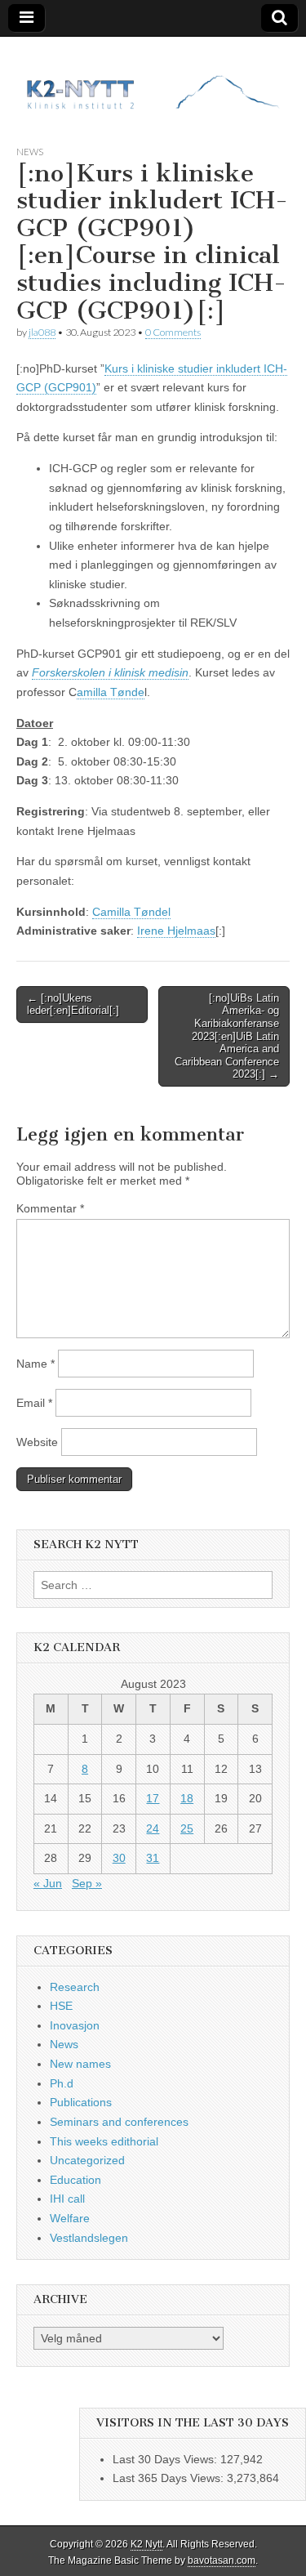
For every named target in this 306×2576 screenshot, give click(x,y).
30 (119, 1858)
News (30, 152)
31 (153, 1858)
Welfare (70, 2218)
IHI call (67, 2199)
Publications (81, 2102)
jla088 (42, 332)
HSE (61, 2006)
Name (35, 1364)
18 (187, 1798)
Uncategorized (87, 2160)
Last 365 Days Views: (170, 2478)
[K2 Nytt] (153, 78)
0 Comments (173, 332)
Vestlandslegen (89, 2238)
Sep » (87, 1883)
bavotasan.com (222, 2560)
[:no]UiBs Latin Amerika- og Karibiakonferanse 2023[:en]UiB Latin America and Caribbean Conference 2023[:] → (227, 1036)
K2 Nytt (146, 2544)
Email (34, 1403)
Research (75, 1987)
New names (80, 2064)
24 (153, 1828)
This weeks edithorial (104, 2141)
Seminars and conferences (119, 2122)
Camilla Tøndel (131, 912)
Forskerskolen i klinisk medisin (110, 672)
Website (37, 1442)
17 (153, 1798)
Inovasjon (75, 2025)
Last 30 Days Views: (166, 2459)
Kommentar (50, 1208)
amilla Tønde (111, 692)
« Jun (48, 1883)
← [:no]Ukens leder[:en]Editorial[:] (73, 1005)
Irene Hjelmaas (176, 931)
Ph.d (62, 2083)
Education (75, 2180)
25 (187, 1828)
